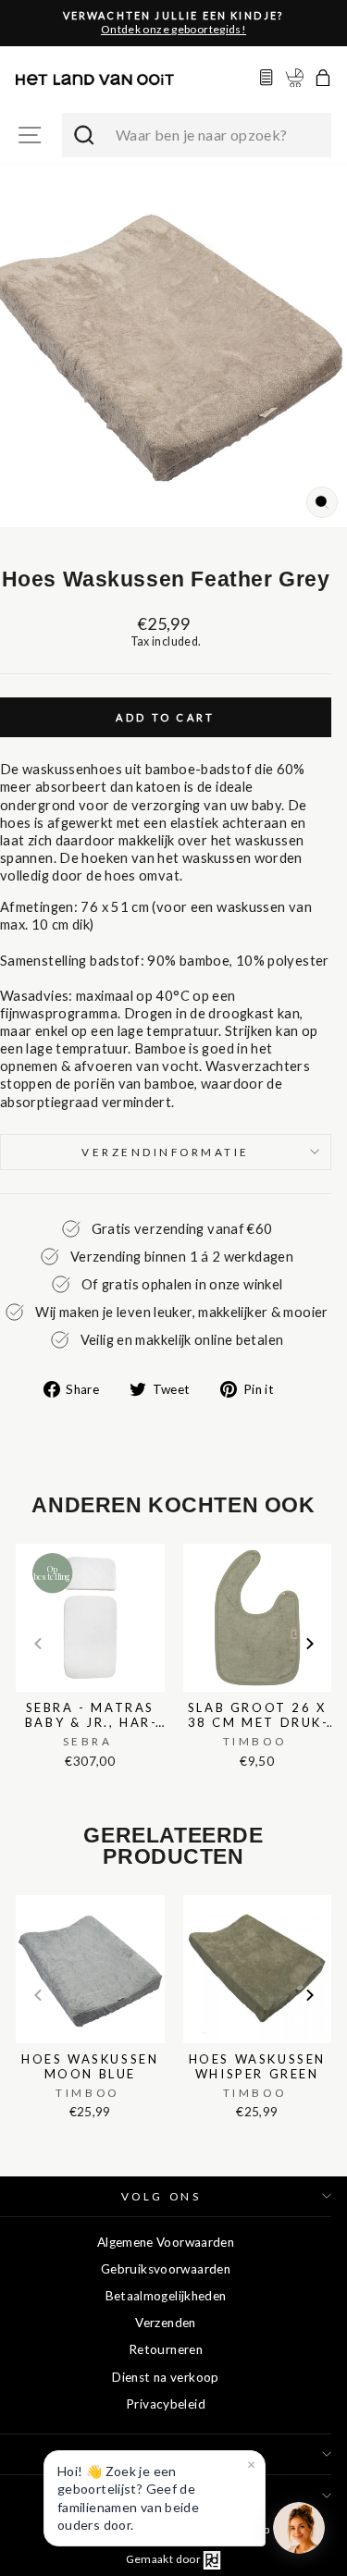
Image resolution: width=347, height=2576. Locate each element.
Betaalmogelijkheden (166, 2296)
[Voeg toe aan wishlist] (21, 1540)
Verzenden (165, 2323)
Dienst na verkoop (165, 2377)
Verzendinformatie (166, 1152)
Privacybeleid (166, 2404)
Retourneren (166, 2349)
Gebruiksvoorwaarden (166, 2269)
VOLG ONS (161, 2196)
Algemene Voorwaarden (166, 2242)
